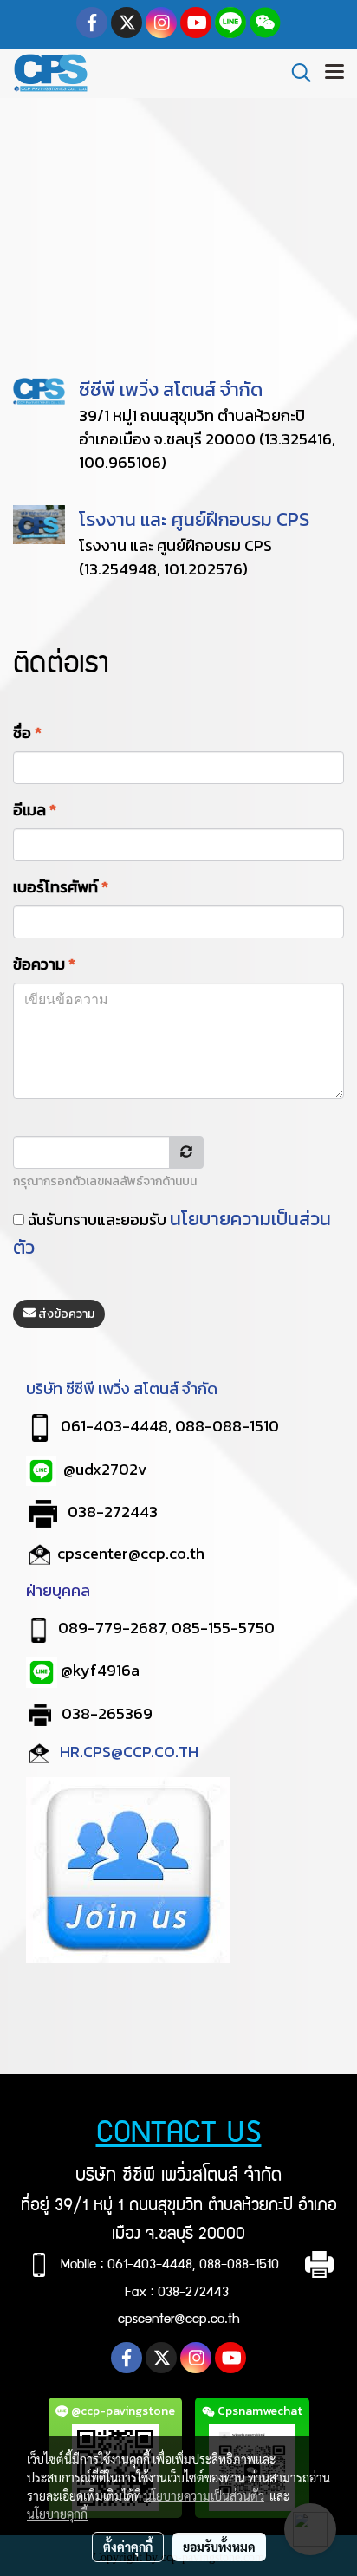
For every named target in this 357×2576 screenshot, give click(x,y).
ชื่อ (27, 733)
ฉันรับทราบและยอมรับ (172, 1233)
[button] (295, 73)
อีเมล (35, 810)
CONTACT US (179, 2135)
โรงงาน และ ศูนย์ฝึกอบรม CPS (194, 519)
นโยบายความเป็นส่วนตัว (204, 2495)
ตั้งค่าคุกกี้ (128, 2547)
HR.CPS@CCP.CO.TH (131, 1752)
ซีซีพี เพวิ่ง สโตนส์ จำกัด (171, 389)
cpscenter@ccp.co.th (131, 1553)
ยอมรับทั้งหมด (219, 2547)
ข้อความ (44, 964)
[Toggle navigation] (334, 73)
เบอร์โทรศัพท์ (61, 887)
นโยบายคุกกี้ (57, 2514)
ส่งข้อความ (65, 1314)
